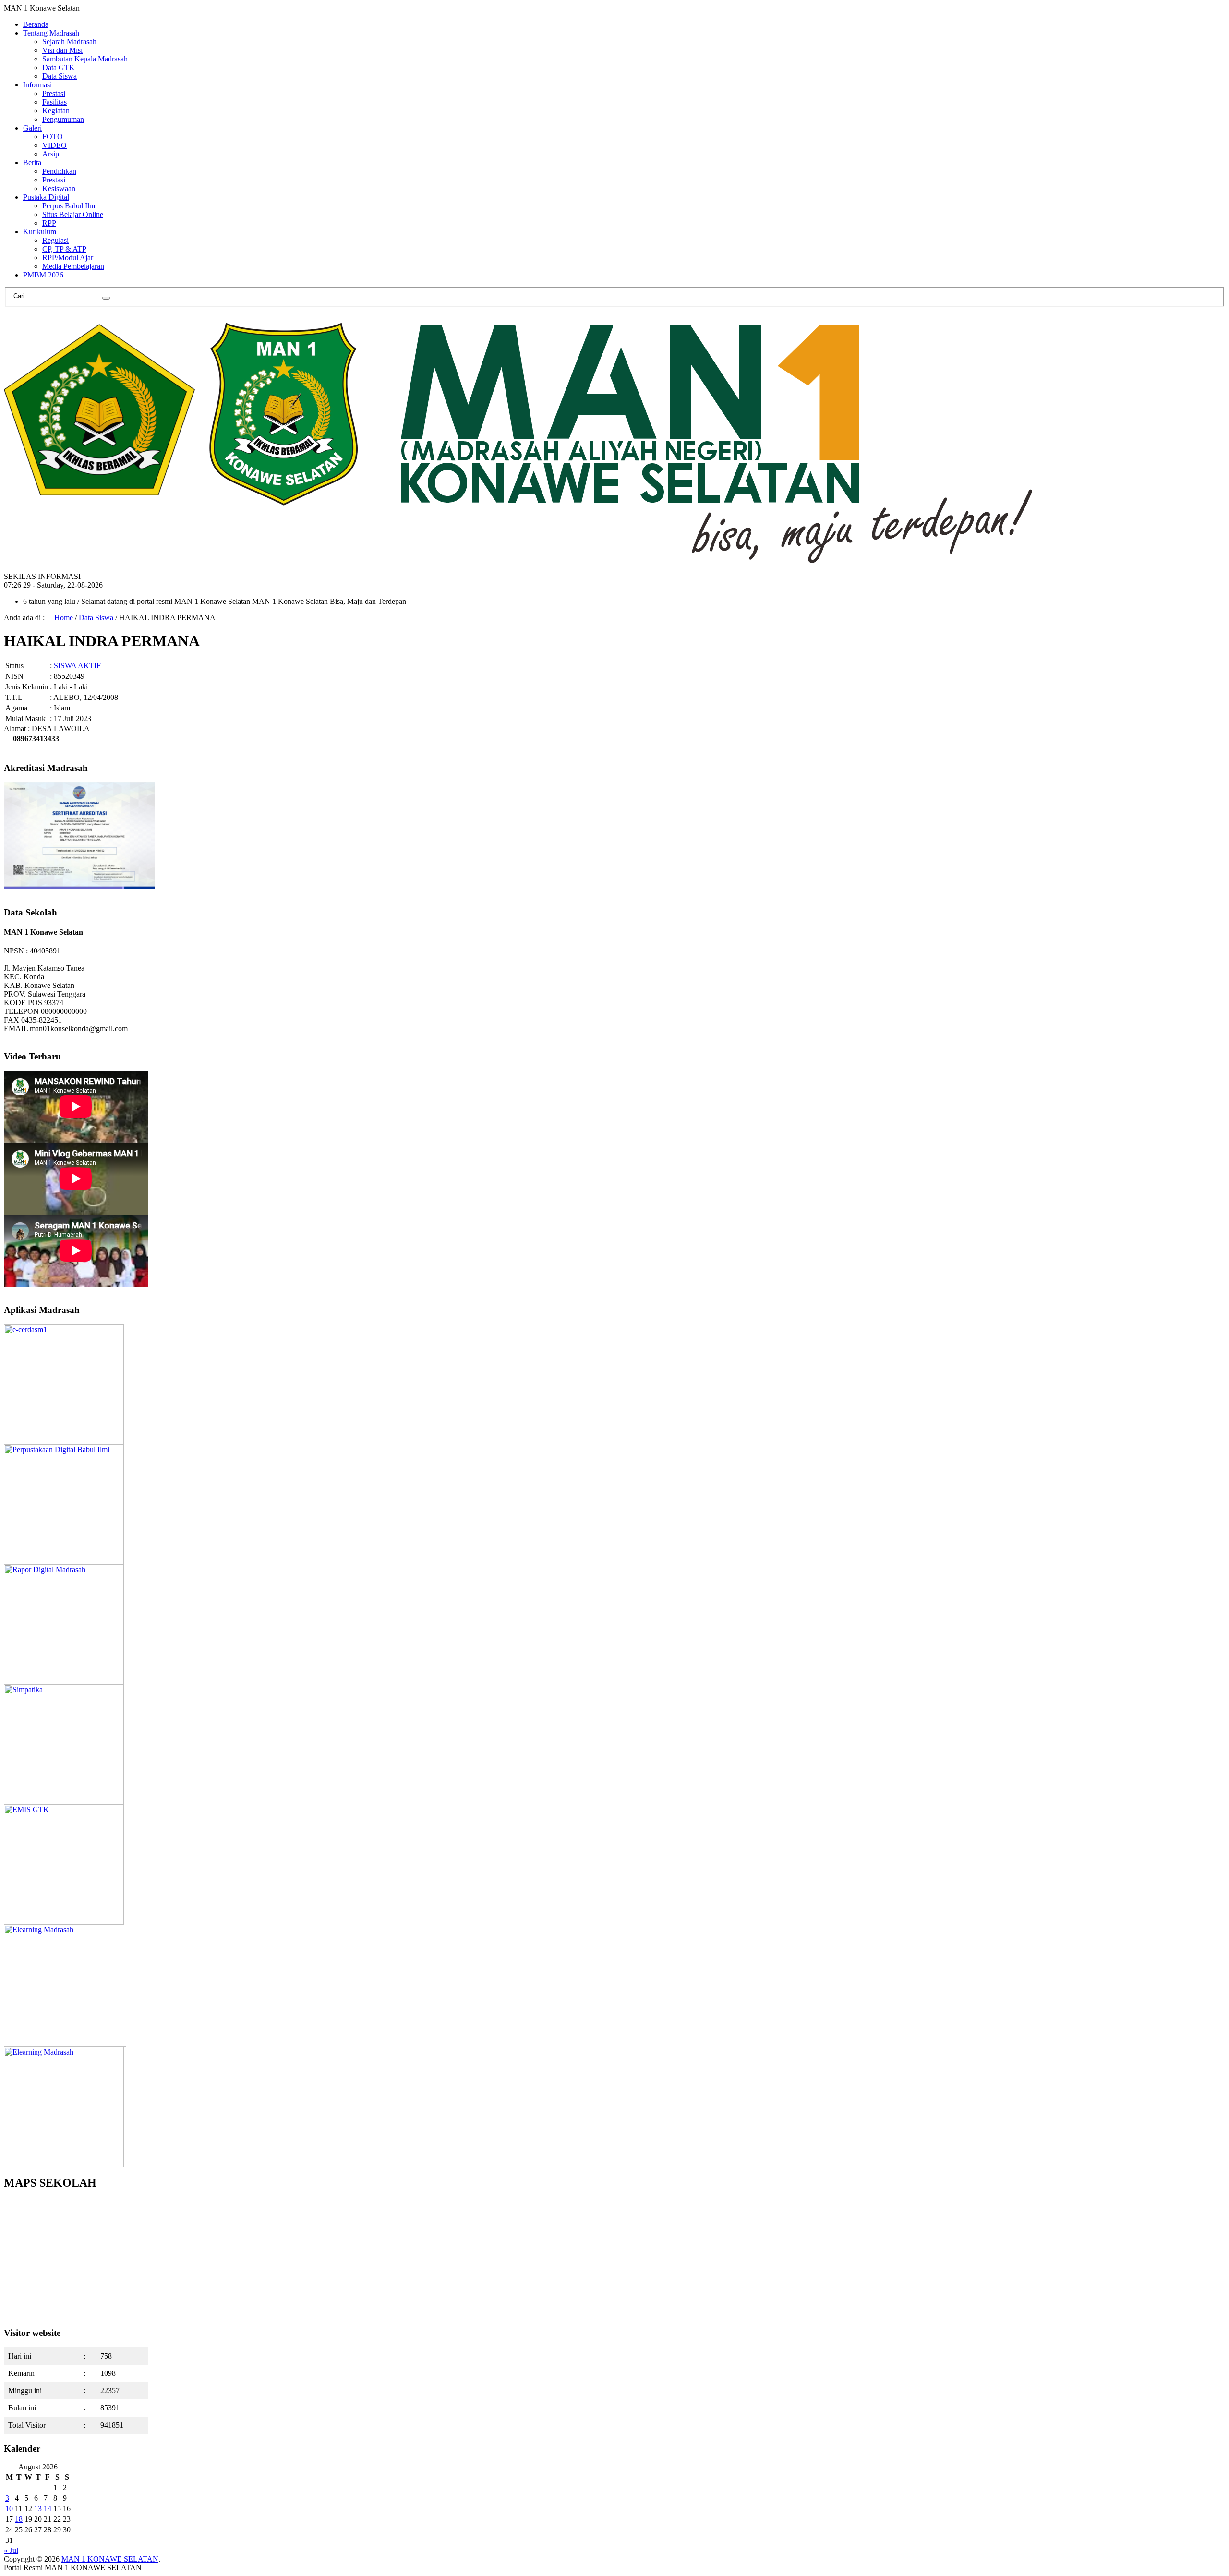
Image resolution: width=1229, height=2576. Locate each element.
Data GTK (59, 67)
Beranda (36, 24)
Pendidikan (59, 171)
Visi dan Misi (62, 50)
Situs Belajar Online (73, 214)
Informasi (37, 85)
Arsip (51, 154)
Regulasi (55, 240)
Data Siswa (60, 76)
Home (63, 618)
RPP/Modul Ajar (68, 258)
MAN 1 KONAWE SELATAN (110, 2559)
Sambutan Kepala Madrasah (85, 59)
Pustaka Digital (46, 197)
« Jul (11, 2550)
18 (19, 2519)
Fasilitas (54, 102)
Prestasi (54, 93)
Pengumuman (63, 119)
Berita (32, 163)
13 (38, 2509)
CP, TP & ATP (64, 249)
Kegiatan (56, 111)
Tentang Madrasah (51, 33)
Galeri (32, 128)
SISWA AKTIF (77, 666)
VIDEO (54, 145)
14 (48, 2509)
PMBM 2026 (43, 275)
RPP (49, 223)
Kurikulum (40, 232)
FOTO (53, 137)
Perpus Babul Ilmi (70, 206)
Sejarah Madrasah (69, 42)
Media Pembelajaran (73, 266)
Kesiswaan (59, 188)
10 (9, 2509)
